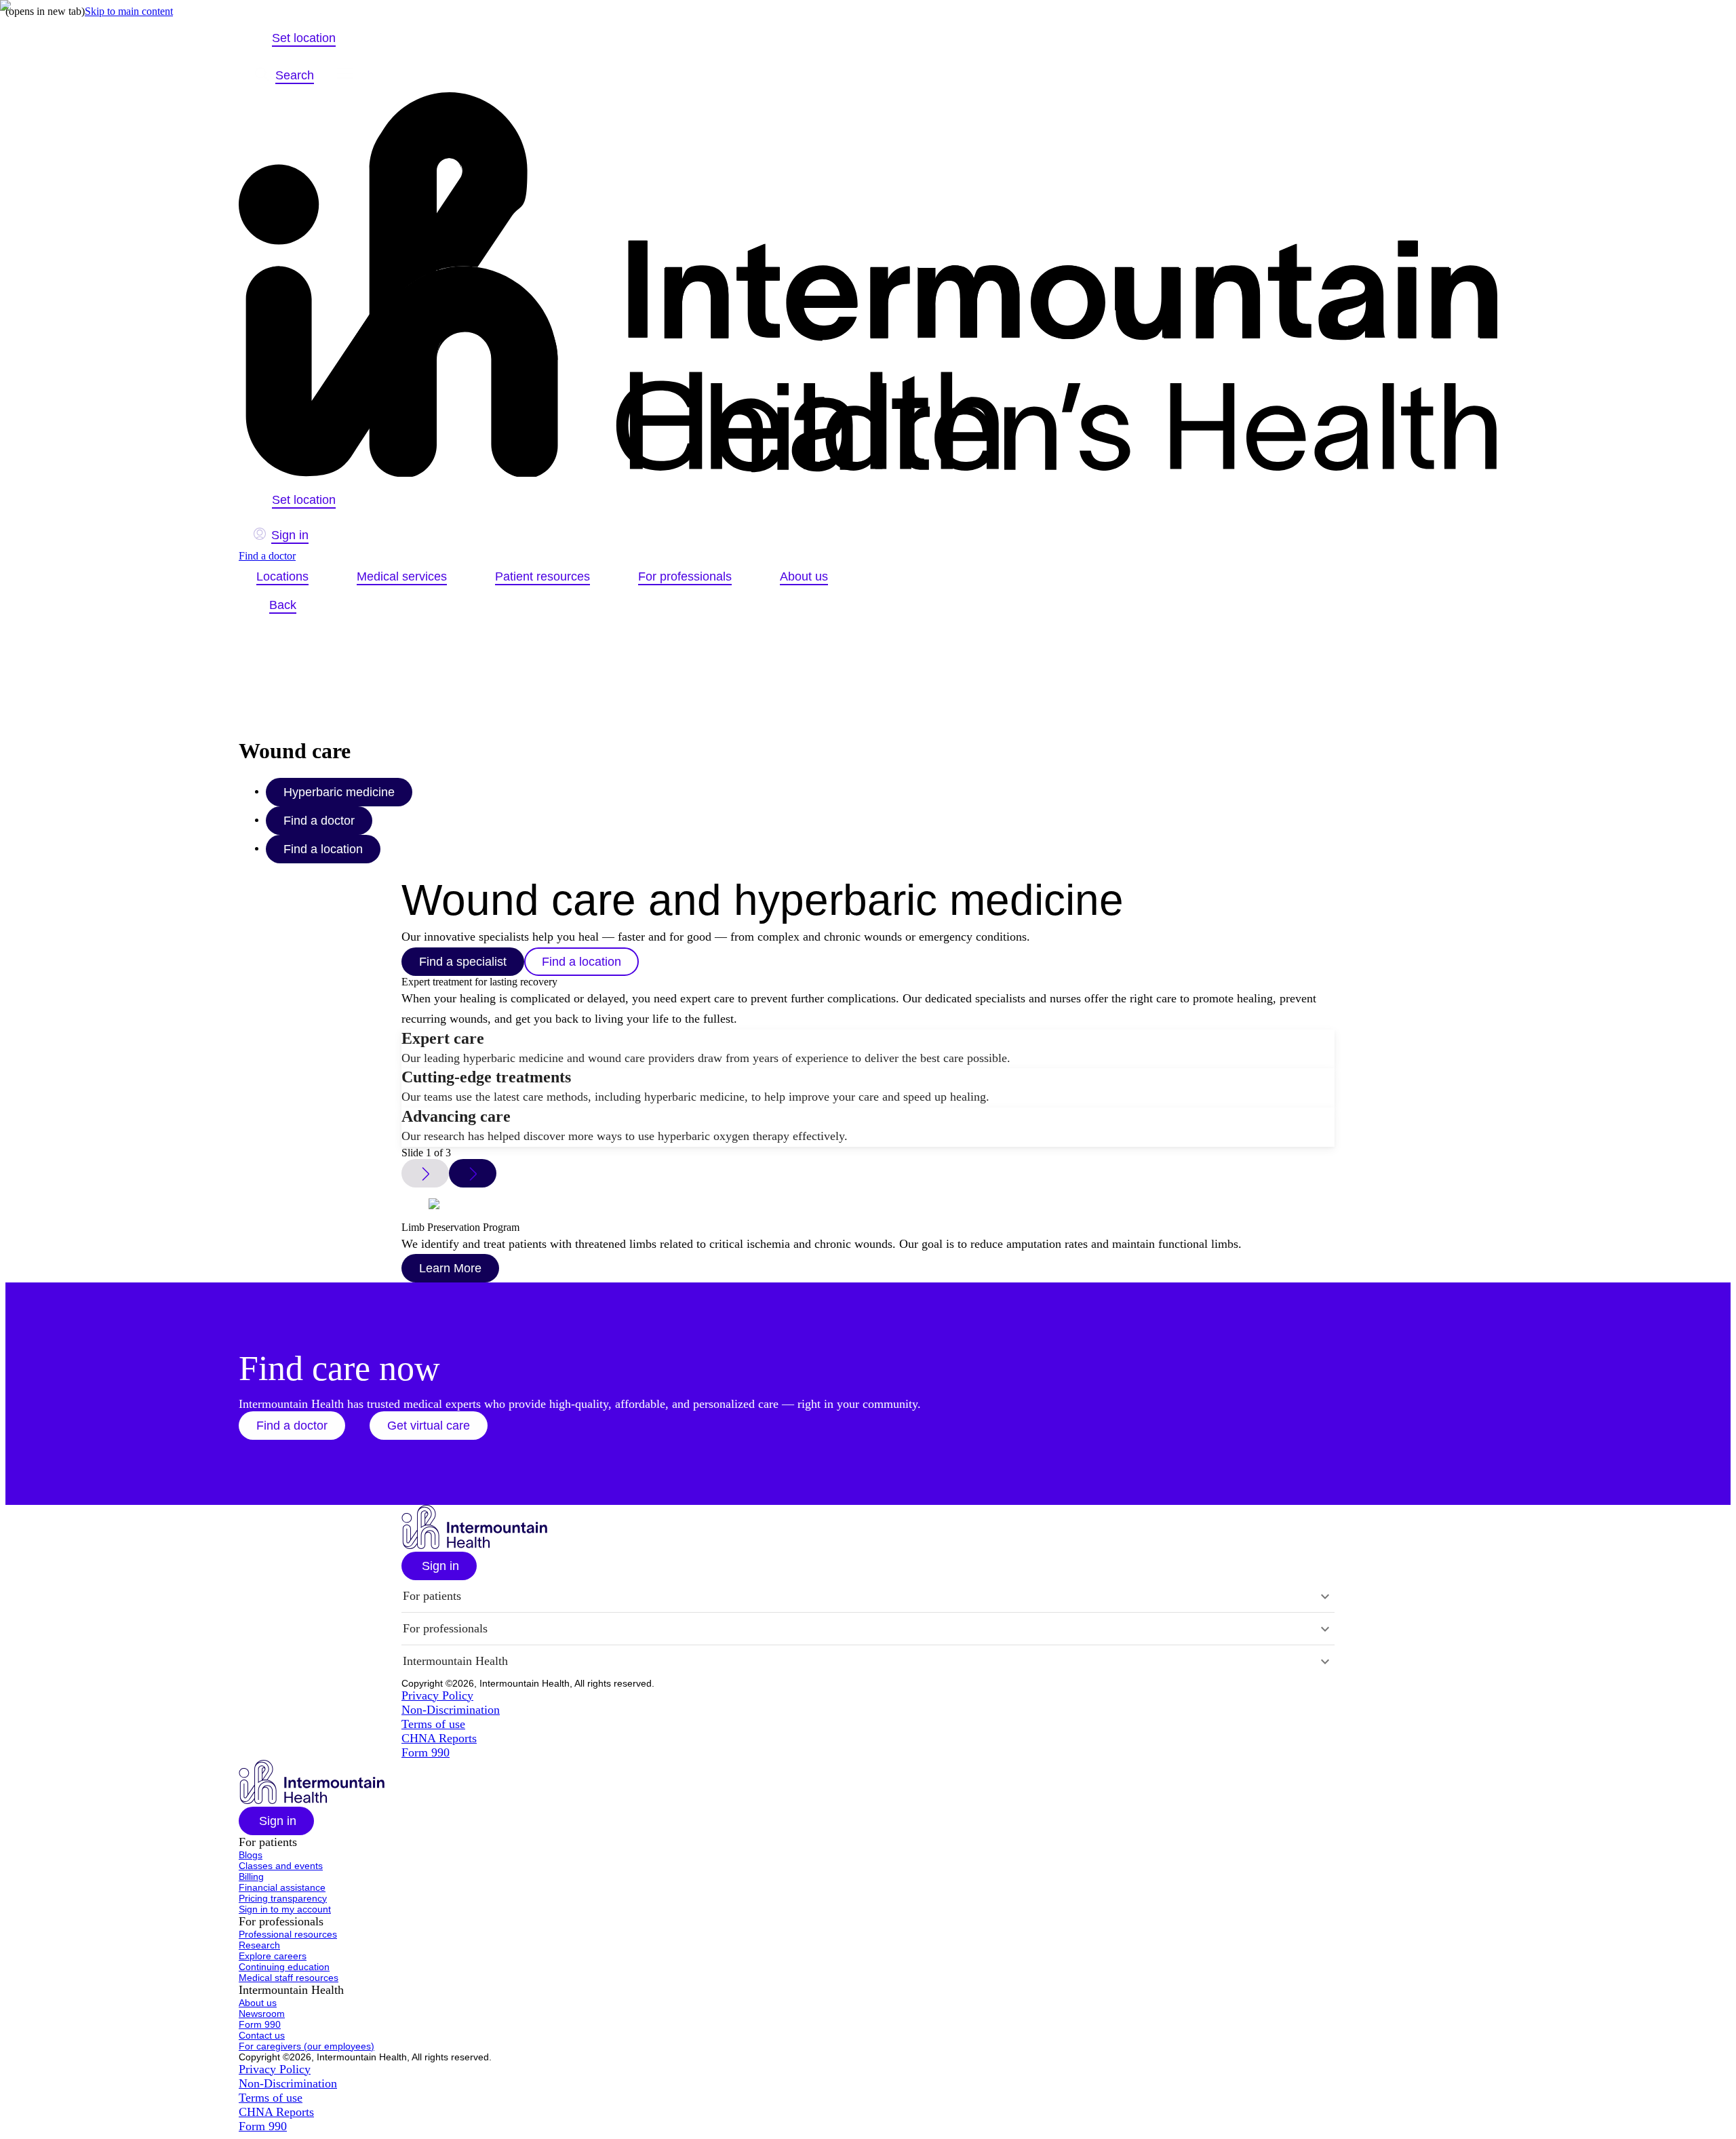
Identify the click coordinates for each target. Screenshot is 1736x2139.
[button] (292, 1426)
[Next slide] (473, 1173)
